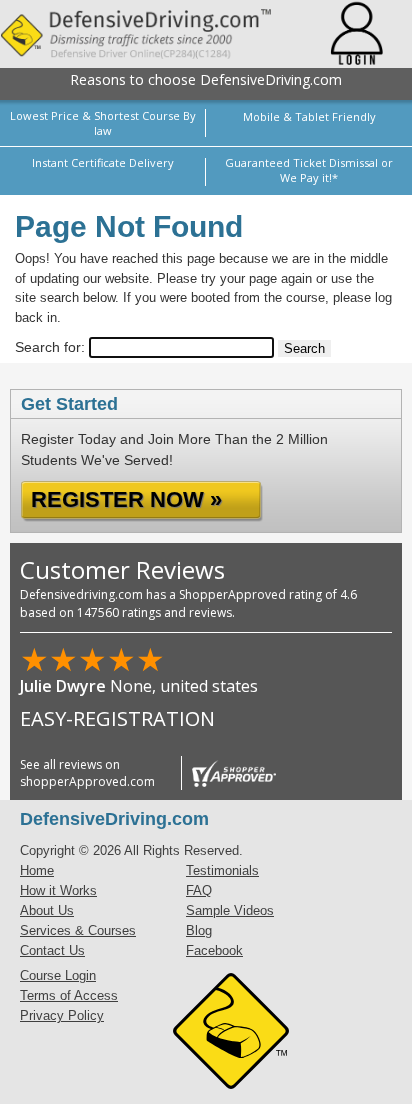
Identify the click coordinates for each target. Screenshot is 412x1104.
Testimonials (222, 870)
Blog (199, 930)
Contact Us (52, 950)
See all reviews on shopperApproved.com (87, 773)
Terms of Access (69, 995)
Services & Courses (78, 930)
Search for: (50, 347)
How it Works (58, 890)
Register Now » (126, 499)
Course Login (58, 975)
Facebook (214, 950)
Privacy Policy (62, 1015)
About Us (47, 910)
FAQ (199, 890)
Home (37, 870)
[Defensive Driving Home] (150, 34)
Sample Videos (230, 910)
